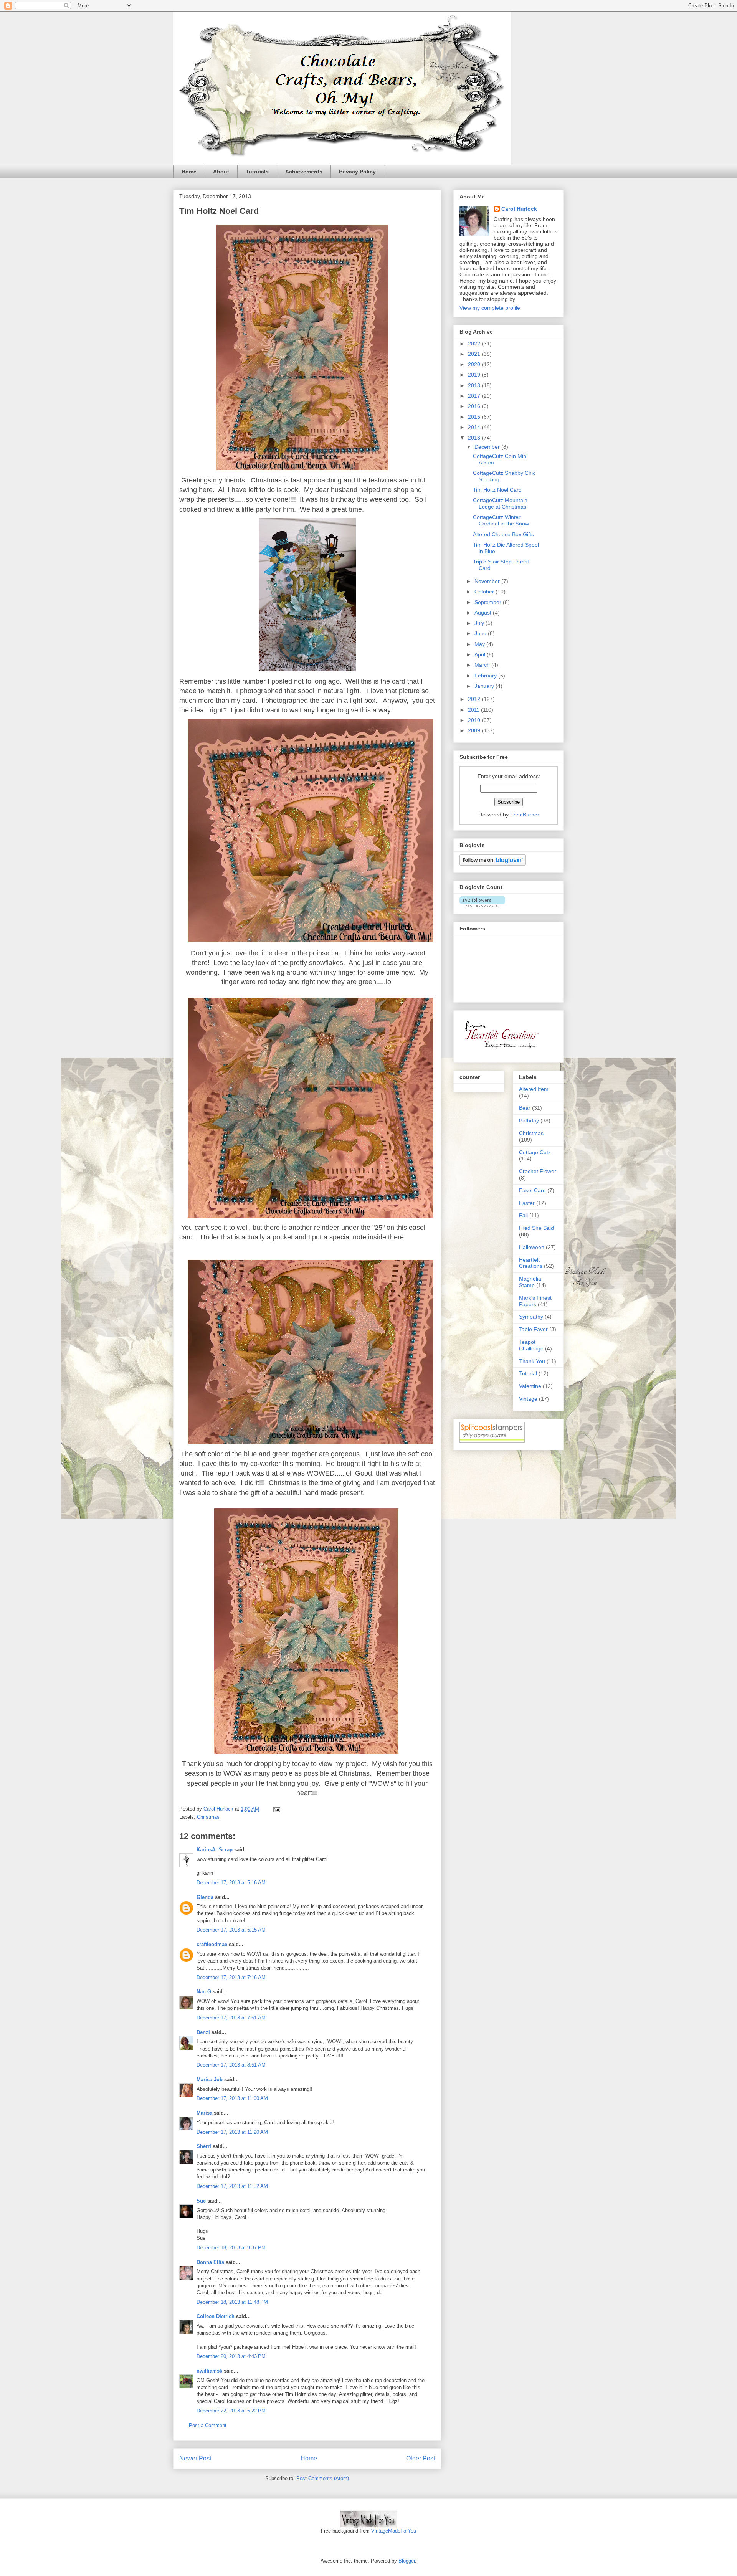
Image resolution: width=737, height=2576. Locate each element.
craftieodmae (212, 1944)
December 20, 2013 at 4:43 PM (231, 2356)
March (483, 665)
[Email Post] (276, 1809)
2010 (475, 720)
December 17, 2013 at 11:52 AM (232, 2186)
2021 (475, 354)
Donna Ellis (210, 2262)
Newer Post (195, 2458)
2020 (475, 364)
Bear (525, 1108)
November (488, 581)
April (481, 654)
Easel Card (532, 1190)
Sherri (204, 2146)
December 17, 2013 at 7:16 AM (231, 1977)
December (488, 447)
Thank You (532, 1361)
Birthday (529, 1120)
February (486, 676)
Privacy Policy (357, 172)
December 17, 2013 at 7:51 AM (231, 2018)
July (480, 623)
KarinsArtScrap (215, 1850)
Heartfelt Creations (531, 1263)
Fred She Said (536, 1228)
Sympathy (531, 1317)
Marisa (204, 2113)
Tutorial (528, 1373)
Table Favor (533, 1329)
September (489, 602)
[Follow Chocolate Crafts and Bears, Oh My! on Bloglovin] (493, 864)
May (480, 644)
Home (189, 172)
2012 (475, 699)
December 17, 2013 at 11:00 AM (232, 2098)
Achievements (304, 172)
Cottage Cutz (535, 1152)
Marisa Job (210, 2079)
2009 (475, 730)
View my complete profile (490, 308)
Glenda (205, 1897)
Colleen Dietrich (216, 2316)
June (481, 633)
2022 (475, 344)
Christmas (208, 1817)
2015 (475, 417)
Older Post (421, 2458)
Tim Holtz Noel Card (497, 490)
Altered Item (534, 1089)
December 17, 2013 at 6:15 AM (231, 1930)
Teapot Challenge (531, 1345)
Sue (201, 2201)
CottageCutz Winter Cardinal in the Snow (501, 520)
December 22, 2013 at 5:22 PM (231, 2411)
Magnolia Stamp (530, 1282)
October (485, 592)
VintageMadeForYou (393, 2531)
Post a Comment (208, 2425)
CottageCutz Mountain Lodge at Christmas (500, 503)
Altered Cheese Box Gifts (503, 534)
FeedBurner (525, 815)
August (484, 613)
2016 (475, 406)
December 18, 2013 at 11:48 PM (232, 2302)
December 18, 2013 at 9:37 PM (231, 2248)
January (485, 686)
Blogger (407, 2561)
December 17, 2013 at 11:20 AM (232, 2132)
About (221, 172)
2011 (474, 710)
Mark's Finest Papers (535, 1301)
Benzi (203, 2032)
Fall (523, 1215)
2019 (475, 375)
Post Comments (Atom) (323, 2478)
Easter (527, 1203)
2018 (475, 385)
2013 (475, 438)
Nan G (204, 1992)
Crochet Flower (538, 1171)
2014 (475, 427)
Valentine (530, 1386)
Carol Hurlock (519, 209)
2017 (475, 396)
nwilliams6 (209, 2371)
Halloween (532, 1247)
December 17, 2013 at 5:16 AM (231, 1883)
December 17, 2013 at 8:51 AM (231, 2065)
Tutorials (257, 172)
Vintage (528, 1399)
